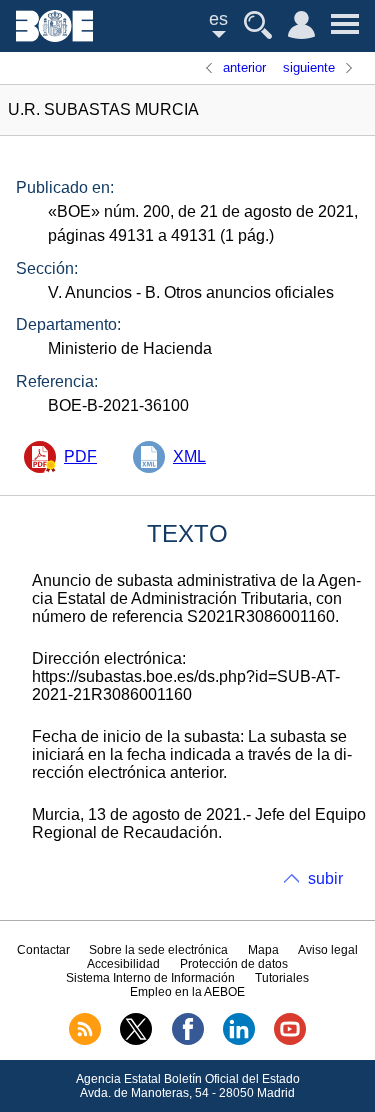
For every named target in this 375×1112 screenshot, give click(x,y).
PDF (80, 456)
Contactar (43, 950)
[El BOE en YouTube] (290, 1041)
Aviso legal (328, 950)
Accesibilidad (123, 964)
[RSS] (85, 1041)
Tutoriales (282, 978)
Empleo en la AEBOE (187, 992)
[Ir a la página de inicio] (54, 36)
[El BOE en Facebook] (188, 1041)
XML (189, 456)
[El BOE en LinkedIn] (239, 1041)
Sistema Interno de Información (150, 978)
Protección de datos (234, 964)
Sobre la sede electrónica (158, 950)
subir (325, 878)
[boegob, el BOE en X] (136, 1041)
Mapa (263, 950)
